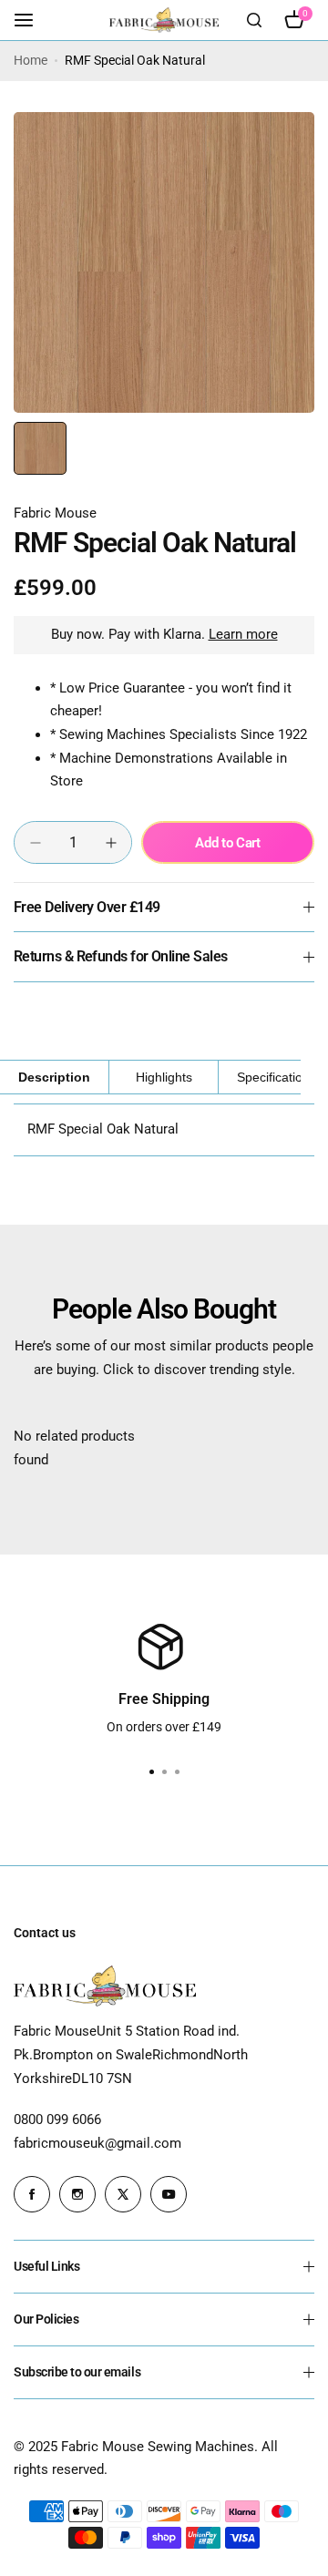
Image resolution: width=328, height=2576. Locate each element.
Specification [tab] (273, 1077)
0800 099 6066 (57, 2119)
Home (31, 60)
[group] (164, 262)
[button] (177, 1772)
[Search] (254, 20)
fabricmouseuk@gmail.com (97, 2143)
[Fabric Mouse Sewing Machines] (164, 20)
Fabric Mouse (55, 513)
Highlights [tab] (164, 1077)
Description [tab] (54, 1077)
